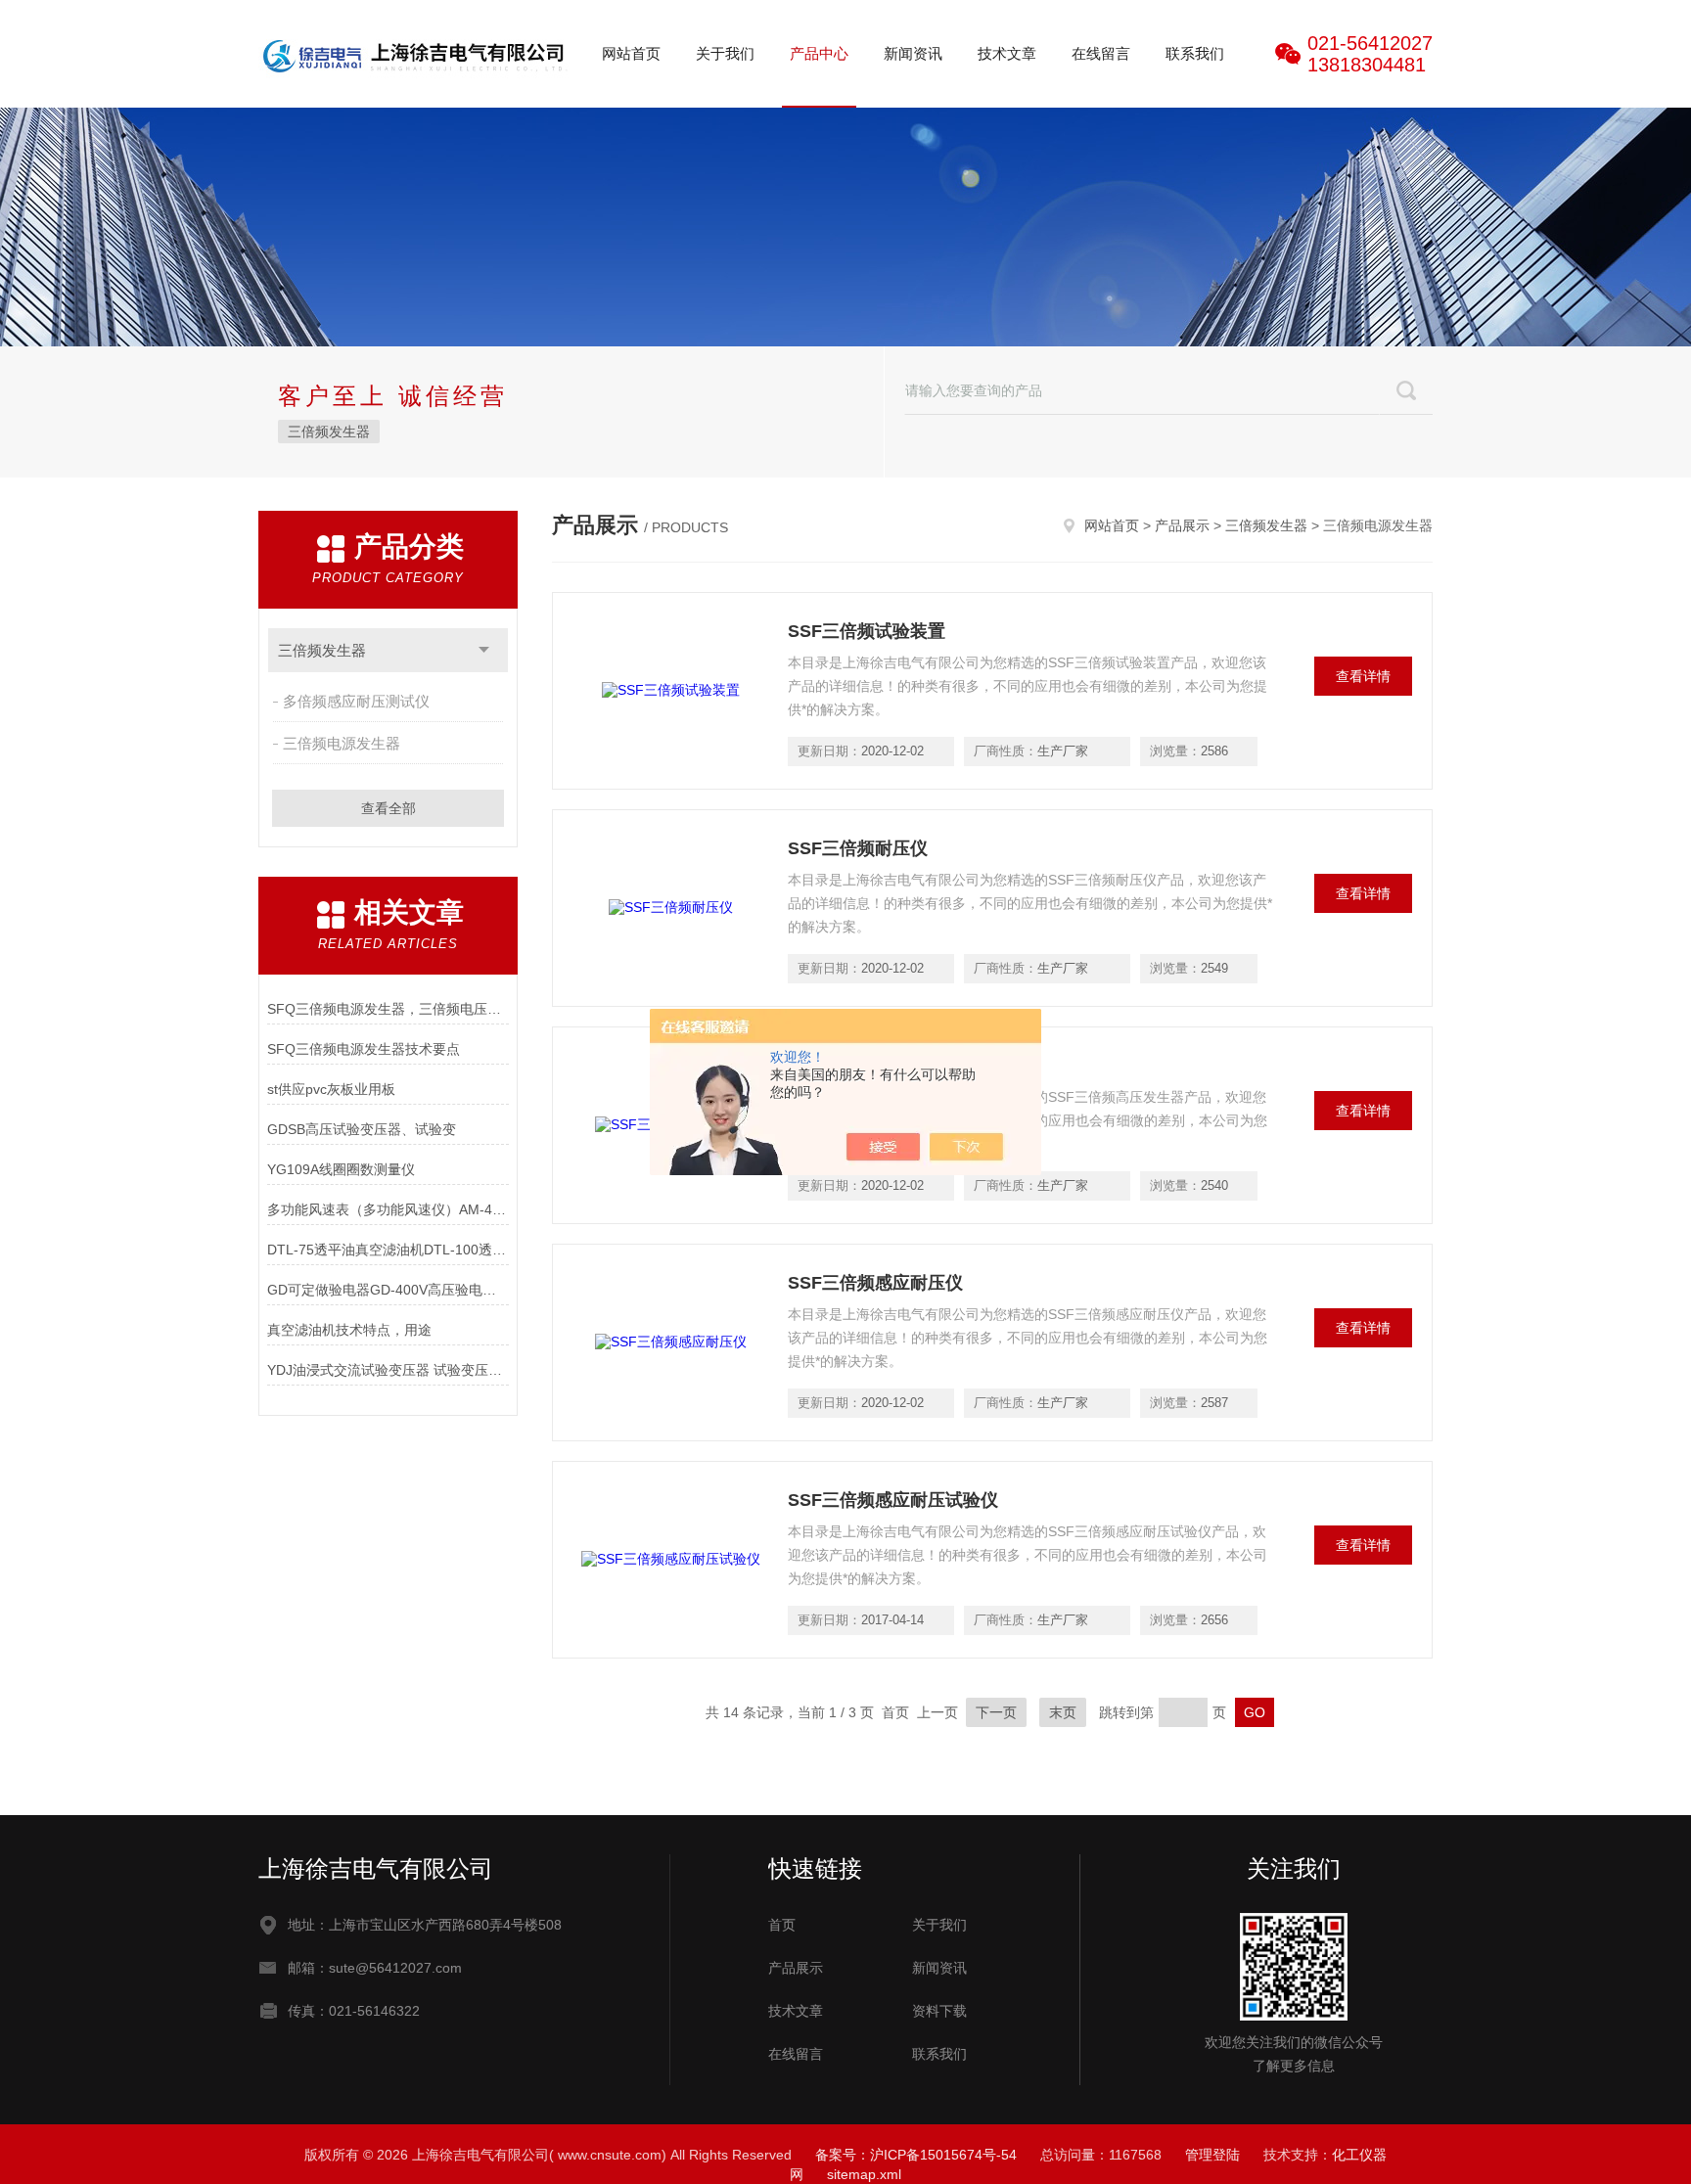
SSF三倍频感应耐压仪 (875, 1283)
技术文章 (1007, 53)
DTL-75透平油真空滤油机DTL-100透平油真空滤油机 (388, 1250)
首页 (782, 1925)
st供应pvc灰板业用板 (331, 1089)
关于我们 (725, 53)
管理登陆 (1212, 2155)
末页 (1063, 1712)
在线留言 (1101, 53)
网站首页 (631, 53)
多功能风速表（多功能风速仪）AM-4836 (388, 1209)
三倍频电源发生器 (342, 743)
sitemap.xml (864, 2174)
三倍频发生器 (329, 432)
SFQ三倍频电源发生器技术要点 (364, 1049)
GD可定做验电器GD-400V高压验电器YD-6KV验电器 (388, 1290)
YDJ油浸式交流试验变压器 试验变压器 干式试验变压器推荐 (388, 1370)
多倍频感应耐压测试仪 (356, 701)
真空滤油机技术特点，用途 (349, 1330)
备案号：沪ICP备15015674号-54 (916, 2155)
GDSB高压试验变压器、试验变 (362, 1129)
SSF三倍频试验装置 (867, 631)
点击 (484, 650)
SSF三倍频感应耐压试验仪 (893, 1500)
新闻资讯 (913, 53)
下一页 (996, 1712)
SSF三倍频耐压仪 (858, 848)
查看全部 (388, 808)
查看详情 (1363, 676)
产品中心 (819, 53)
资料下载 (939, 2011)
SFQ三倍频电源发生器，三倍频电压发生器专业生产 (388, 1009)
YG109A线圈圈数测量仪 (341, 1169)
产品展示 (1182, 525)
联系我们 (1195, 53)
